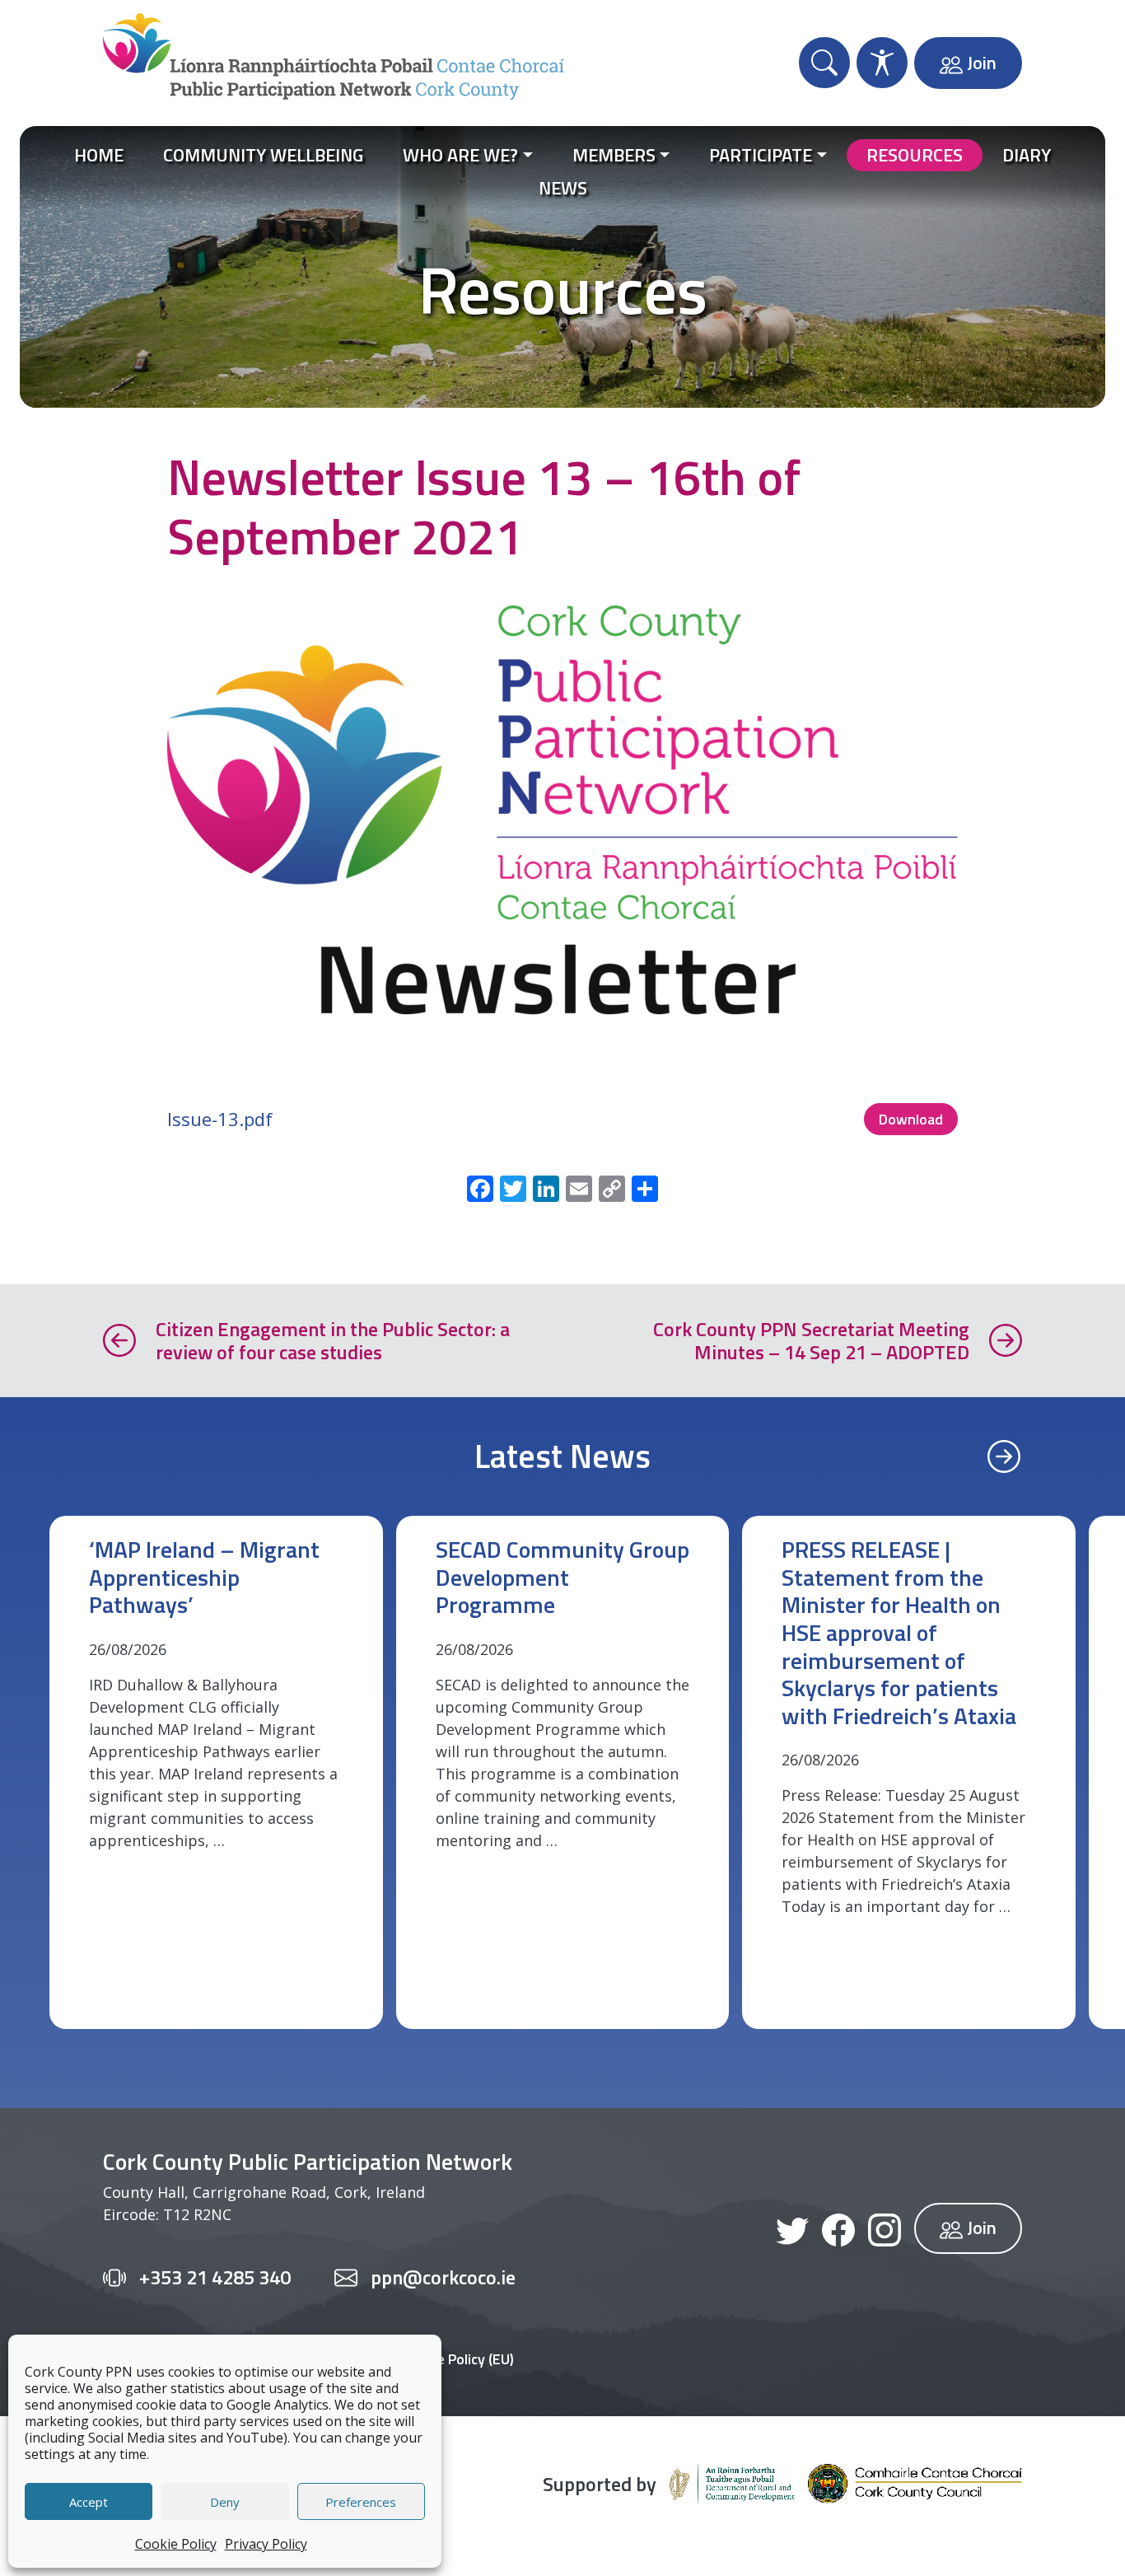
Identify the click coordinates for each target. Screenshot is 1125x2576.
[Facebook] (838, 2228)
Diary (1027, 155)
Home (99, 155)
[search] (824, 63)
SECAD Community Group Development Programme (562, 1577)
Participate (761, 155)
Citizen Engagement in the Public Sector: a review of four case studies (333, 1341)
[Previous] (1004, 1456)
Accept (89, 2502)
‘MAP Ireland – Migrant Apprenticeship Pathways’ (204, 1577)
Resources (915, 155)
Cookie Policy (176, 2544)
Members (614, 155)
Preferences (361, 2502)
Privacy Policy (266, 2544)
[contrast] (882, 63)
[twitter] (792, 2228)
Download (911, 1119)
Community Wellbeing (263, 155)
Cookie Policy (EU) (457, 2359)
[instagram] (885, 2228)
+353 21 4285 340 (215, 2277)
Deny (225, 2502)
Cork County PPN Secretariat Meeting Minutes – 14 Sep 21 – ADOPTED (811, 1341)
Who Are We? (460, 155)
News (563, 188)
